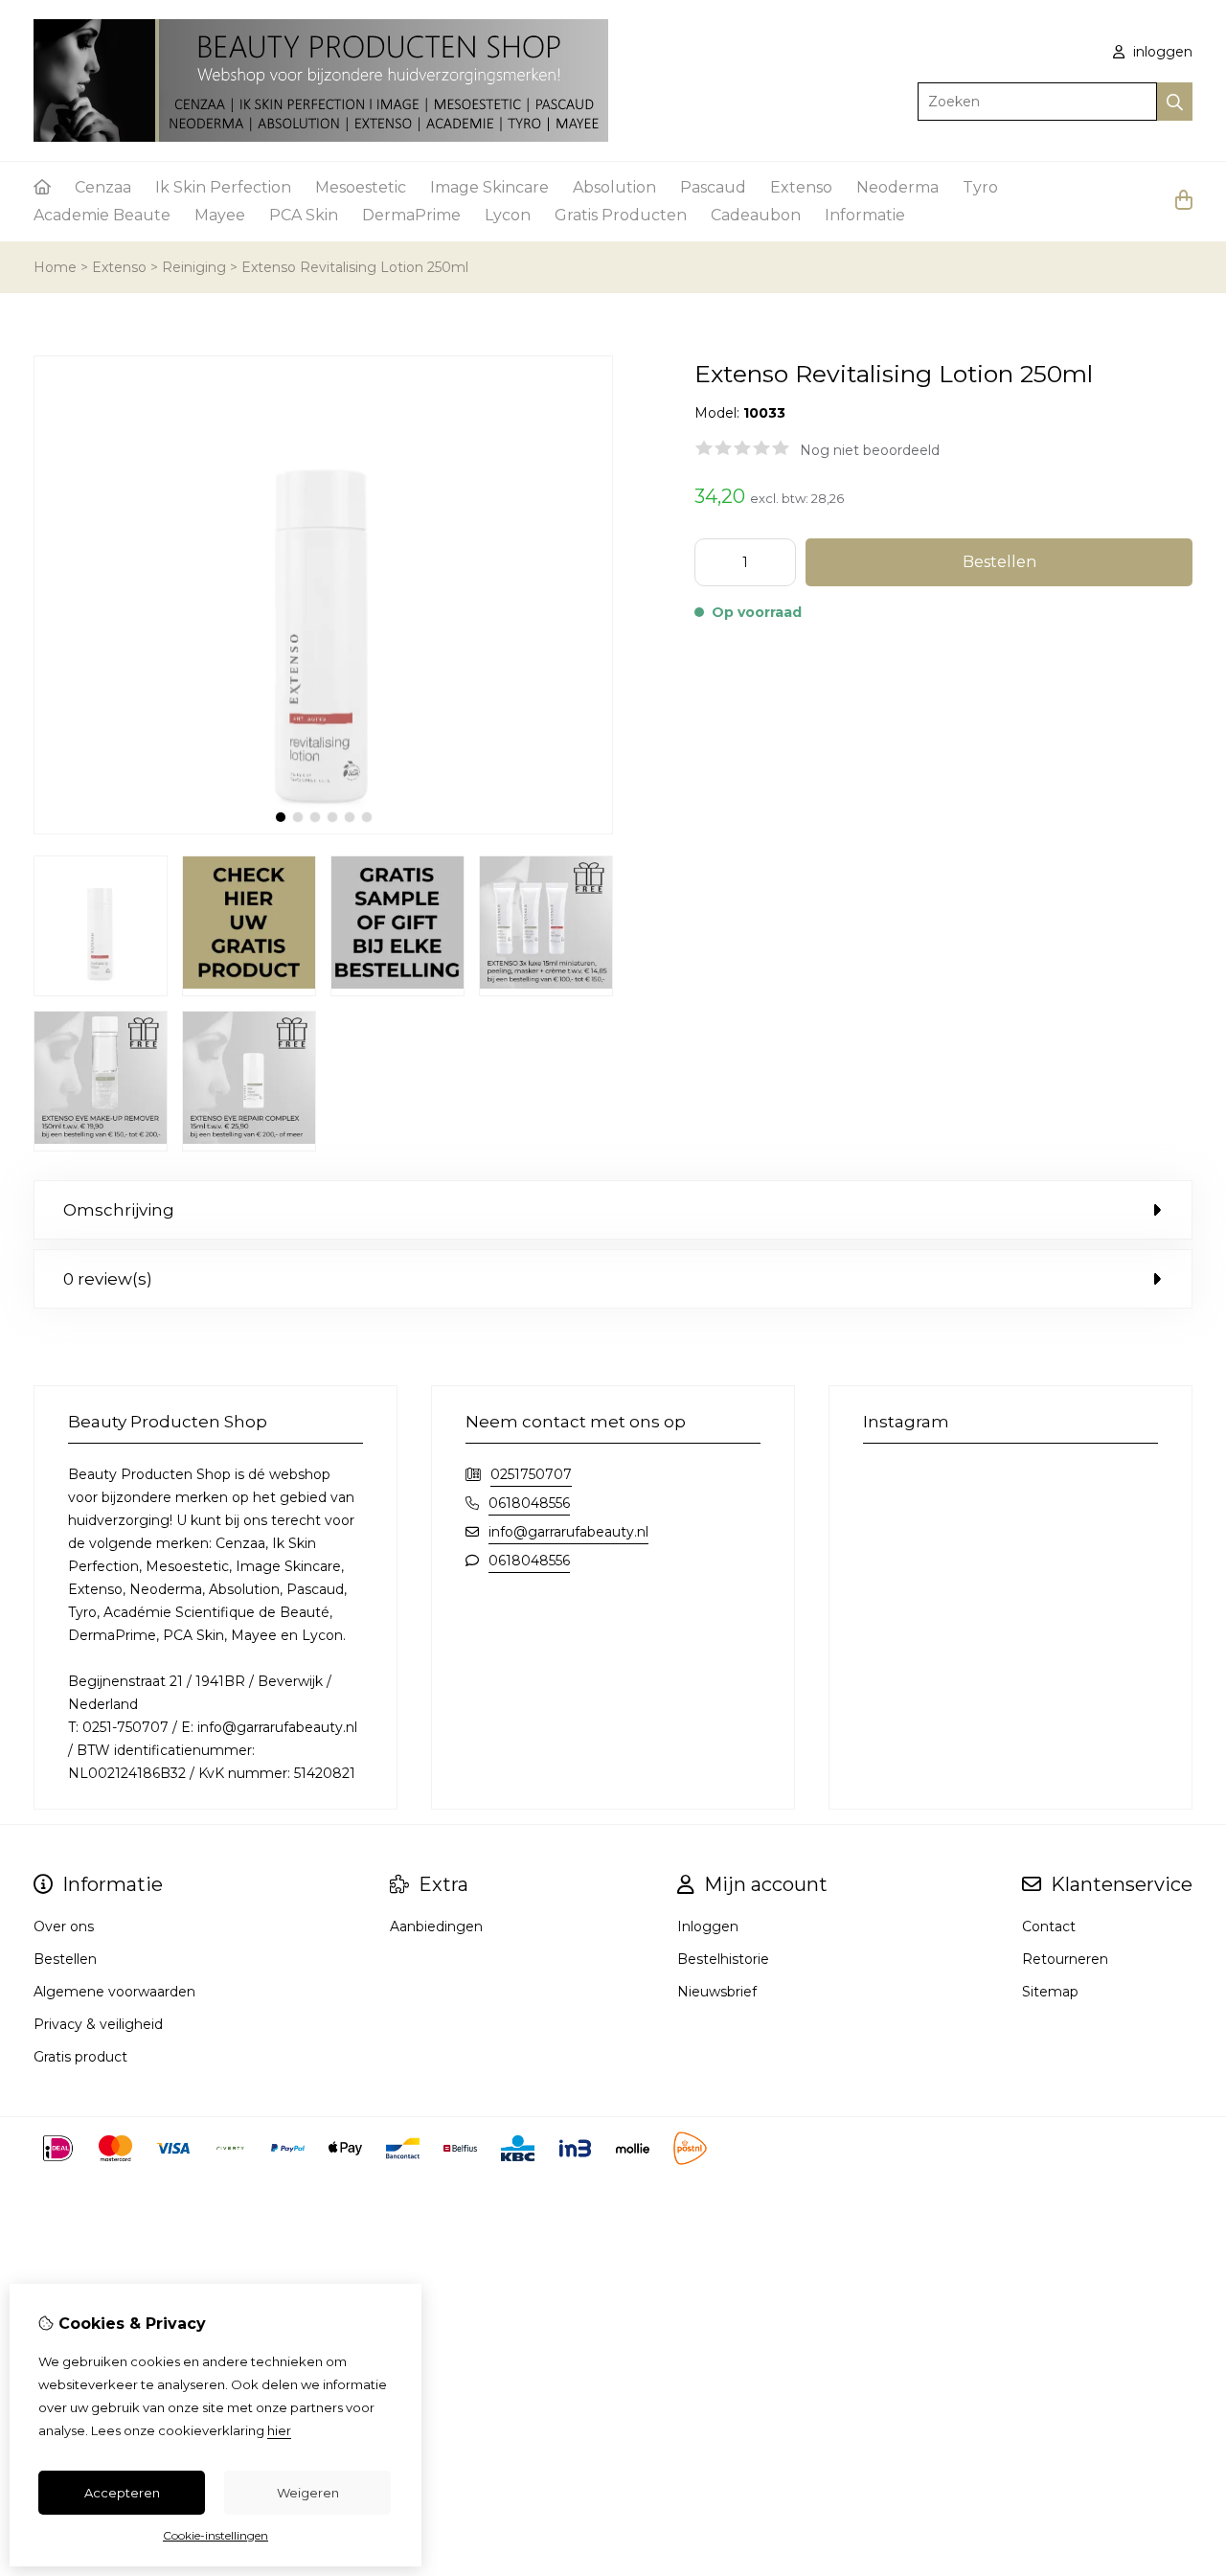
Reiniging (194, 267)
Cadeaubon (756, 215)
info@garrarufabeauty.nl (568, 1532)
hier (279, 2430)
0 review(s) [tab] (108, 1279)
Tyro (980, 187)
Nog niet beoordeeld (870, 450)
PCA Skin (304, 215)
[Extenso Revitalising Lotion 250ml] (323, 830)
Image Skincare (489, 187)
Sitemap (1050, 1992)
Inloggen (708, 1926)
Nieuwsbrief (717, 1992)
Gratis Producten (621, 215)
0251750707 (531, 1474)
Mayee (220, 215)
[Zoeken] (1175, 102)
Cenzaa (103, 187)
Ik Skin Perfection (223, 187)
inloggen (1161, 52)
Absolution (614, 187)
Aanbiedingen (436, 1926)
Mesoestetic (361, 187)
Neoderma (897, 187)
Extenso (801, 187)
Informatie (865, 215)
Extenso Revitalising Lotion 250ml (355, 267)
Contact (1049, 1926)
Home (55, 267)
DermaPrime (411, 215)
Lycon (508, 215)
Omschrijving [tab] (119, 1210)
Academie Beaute (102, 215)
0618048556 (529, 1503)
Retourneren (1065, 1959)
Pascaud (713, 187)
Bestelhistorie (723, 1959)
